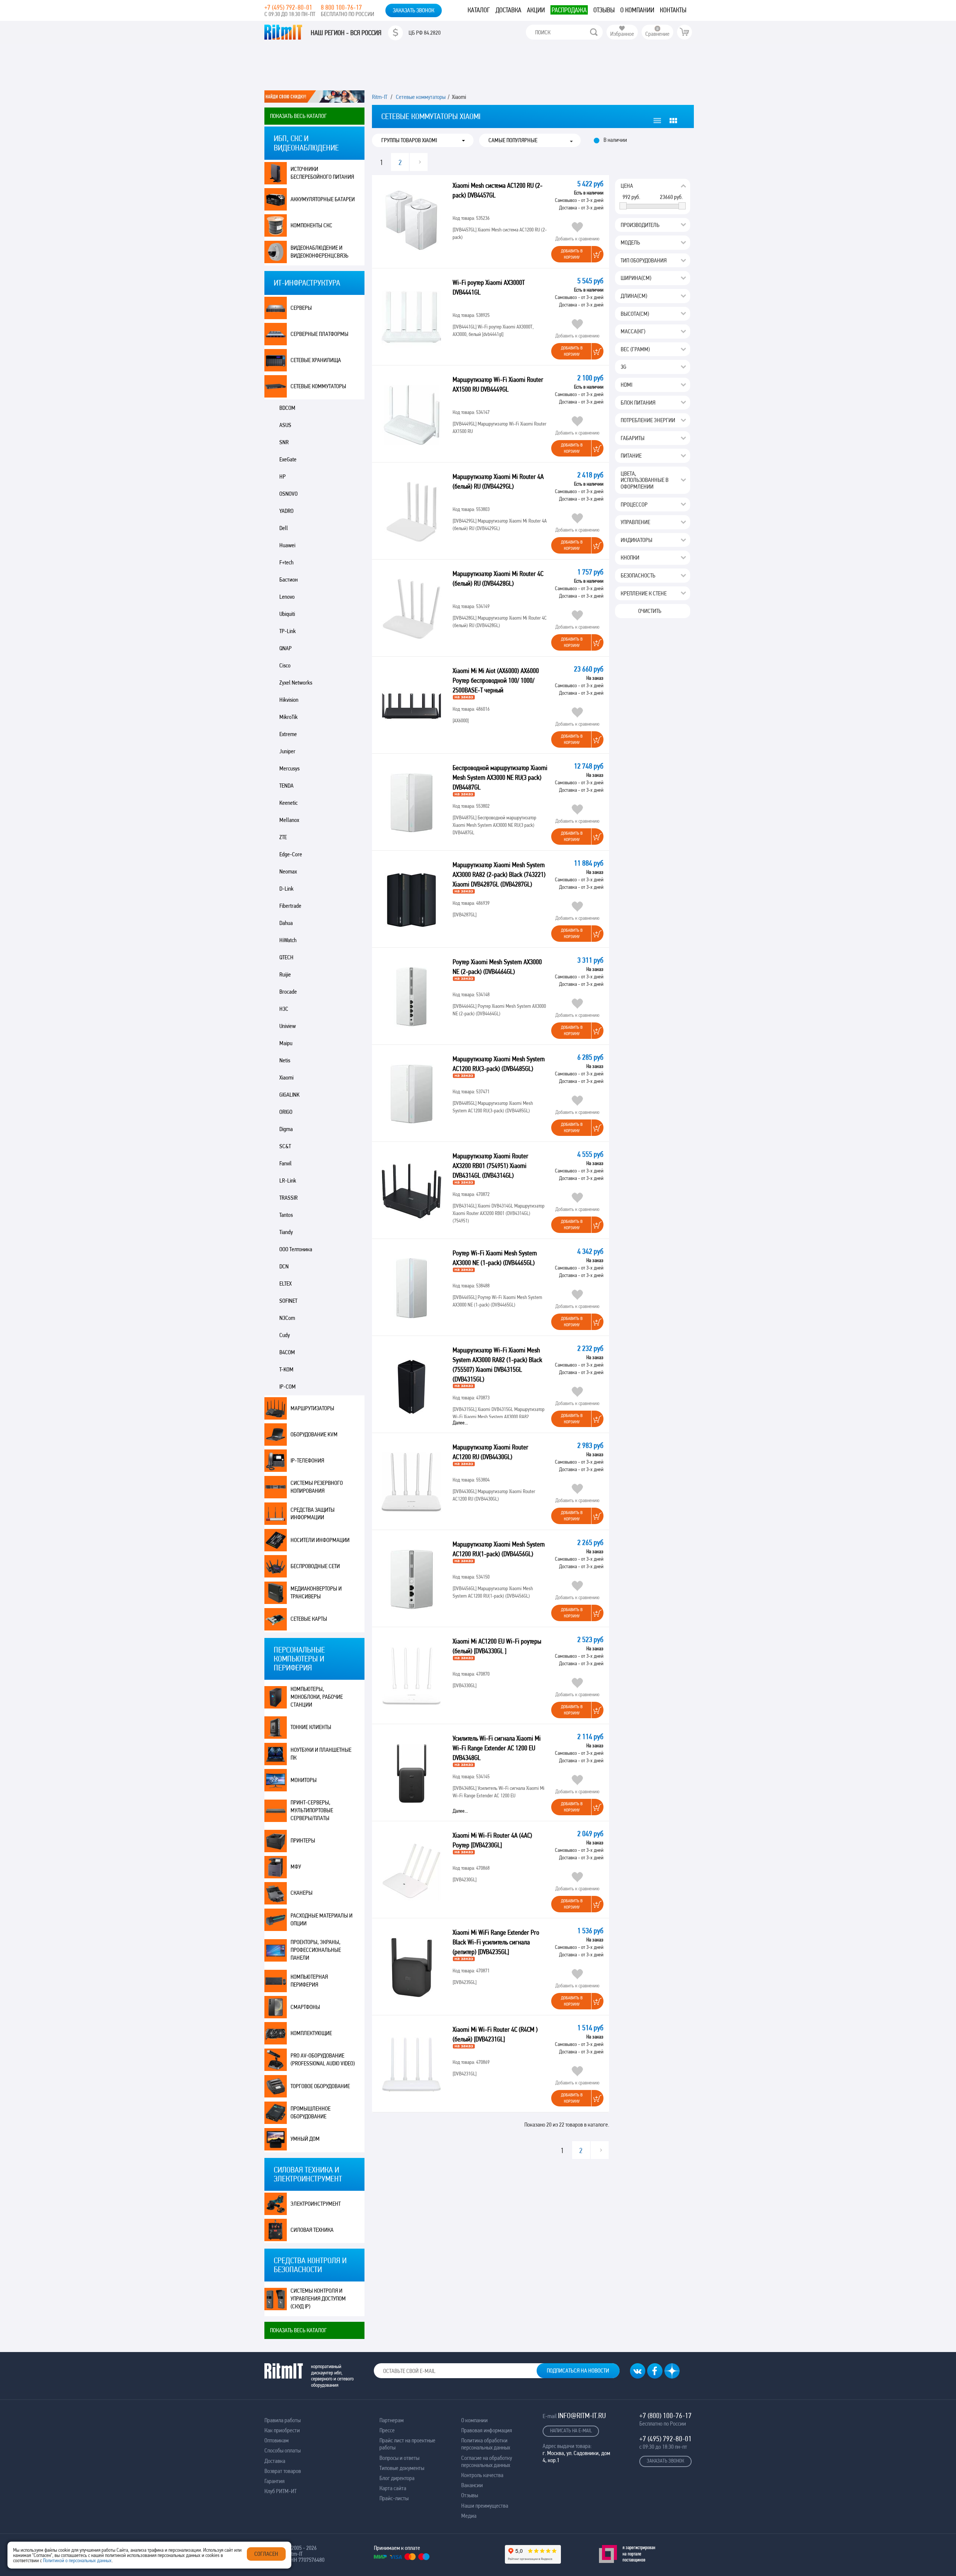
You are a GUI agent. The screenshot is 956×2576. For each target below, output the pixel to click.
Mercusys (289, 768)
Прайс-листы (394, 2498)
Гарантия (274, 2481)
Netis (285, 1060)
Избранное (622, 34)
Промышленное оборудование (311, 2112)
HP (283, 476)
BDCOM (287, 408)
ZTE (283, 837)
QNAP (285, 648)
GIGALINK (289, 1095)
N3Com (287, 1318)
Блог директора (397, 2478)
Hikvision (289, 700)
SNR (284, 442)
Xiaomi (286, 1077)
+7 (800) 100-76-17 (665, 2415)
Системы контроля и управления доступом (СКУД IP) (318, 2298)
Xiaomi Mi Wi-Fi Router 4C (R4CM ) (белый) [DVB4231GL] (495, 2034)
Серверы (301, 308)
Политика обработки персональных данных (486, 2444)
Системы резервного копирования (317, 1487)
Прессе (387, 2430)
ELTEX (285, 1284)
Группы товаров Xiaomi (409, 140)
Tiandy (286, 1232)
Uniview (288, 1026)
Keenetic (288, 803)
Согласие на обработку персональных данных (487, 2461)
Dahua (286, 923)
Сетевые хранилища (316, 360)
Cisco (285, 665)
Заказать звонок (414, 10)
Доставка (508, 10)
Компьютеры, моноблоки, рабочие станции (317, 1697)
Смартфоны (305, 2007)
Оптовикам (277, 2440)
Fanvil (285, 1163)
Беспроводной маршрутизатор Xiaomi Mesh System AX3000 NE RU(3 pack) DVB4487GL (500, 777)
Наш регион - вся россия (346, 33)
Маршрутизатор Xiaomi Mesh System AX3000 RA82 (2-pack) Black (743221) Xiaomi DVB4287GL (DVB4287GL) (499, 874)
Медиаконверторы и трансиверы (316, 1592)
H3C (284, 1009)
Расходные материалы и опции (322, 1919)
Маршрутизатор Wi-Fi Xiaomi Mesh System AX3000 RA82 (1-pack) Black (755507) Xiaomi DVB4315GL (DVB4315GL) (497, 1365)
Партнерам (392, 2420)
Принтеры (303, 1840)
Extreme (288, 734)
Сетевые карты (309, 1619)
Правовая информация (487, 2430)
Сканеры (302, 1893)
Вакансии (472, 2485)
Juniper (287, 751)
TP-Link (288, 631)
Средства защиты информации (313, 1514)
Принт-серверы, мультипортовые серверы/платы (312, 1810)
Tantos (286, 1215)
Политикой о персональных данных (77, 2560)
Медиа (469, 2516)
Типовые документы (402, 2468)
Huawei (287, 545)
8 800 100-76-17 (341, 7)
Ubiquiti (287, 614)
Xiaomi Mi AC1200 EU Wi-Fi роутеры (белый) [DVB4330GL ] (497, 1646)
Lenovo (287, 597)
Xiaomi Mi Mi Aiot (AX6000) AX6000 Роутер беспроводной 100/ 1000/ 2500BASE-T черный (496, 680)
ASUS (285, 425)
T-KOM (286, 1369)
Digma (286, 1129)
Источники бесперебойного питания (322, 173)
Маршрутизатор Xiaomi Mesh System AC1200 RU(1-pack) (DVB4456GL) (499, 1549)
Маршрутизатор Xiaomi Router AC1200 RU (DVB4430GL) (491, 1452)
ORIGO (286, 1112)
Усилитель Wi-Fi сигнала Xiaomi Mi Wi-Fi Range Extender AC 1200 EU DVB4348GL (497, 1748)
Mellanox (289, 820)
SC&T (285, 1146)
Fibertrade (290, 906)
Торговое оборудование (320, 2086)
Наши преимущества (485, 2506)
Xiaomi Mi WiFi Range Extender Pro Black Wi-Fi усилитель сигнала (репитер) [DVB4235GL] (496, 1942)
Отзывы (604, 10)
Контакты (673, 10)
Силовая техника (312, 2230)
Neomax (288, 871)
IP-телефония (307, 1460)
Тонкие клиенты (311, 1727)
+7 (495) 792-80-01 (288, 7)
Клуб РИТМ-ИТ (280, 2491)
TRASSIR (288, 1198)
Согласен (266, 2554)
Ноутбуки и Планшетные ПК (321, 1754)
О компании (637, 10)
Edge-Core (291, 854)
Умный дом (305, 2139)
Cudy (285, 1335)
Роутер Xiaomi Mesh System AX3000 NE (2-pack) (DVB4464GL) (497, 967)
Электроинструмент (316, 2204)
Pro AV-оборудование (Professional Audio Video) (323, 2059)
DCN (284, 1266)
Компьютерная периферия (309, 1981)
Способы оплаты (283, 2450)
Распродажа (569, 10)
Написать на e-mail (571, 2430)
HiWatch (288, 940)
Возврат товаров (283, 2471)
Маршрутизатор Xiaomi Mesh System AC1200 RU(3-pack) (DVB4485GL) (499, 1064)
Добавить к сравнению (577, 239)
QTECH (286, 957)
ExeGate (288, 459)
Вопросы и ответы (399, 2458)
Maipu (286, 1043)
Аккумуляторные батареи (323, 199)
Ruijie (285, 974)
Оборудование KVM (314, 1434)
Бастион (288, 580)
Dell (284, 528)
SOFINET (288, 1301)
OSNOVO (288, 494)
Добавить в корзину (572, 254)
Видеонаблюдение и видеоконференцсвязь (319, 252)
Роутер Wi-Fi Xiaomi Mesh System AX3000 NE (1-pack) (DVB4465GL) (495, 1258)
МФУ (296, 1867)
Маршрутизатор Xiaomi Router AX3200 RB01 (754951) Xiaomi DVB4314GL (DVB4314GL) (491, 1166)
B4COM (287, 1352)
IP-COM (288, 1387)
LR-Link (288, 1180)
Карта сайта (393, 2488)
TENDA (286, 786)
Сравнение (657, 34)
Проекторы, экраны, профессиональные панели (316, 1950)
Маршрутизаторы (312, 1408)
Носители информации (320, 1540)
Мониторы (304, 1780)
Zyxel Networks (296, 683)
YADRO (286, 511)
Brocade (288, 992)
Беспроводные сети (315, 1566)
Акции (536, 10)
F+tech (286, 562)
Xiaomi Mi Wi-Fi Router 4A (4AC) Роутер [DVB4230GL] (492, 1840)
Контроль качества (482, 2475)
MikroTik (288, 717)
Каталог (479, 10)
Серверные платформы (319, 334)
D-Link (286, 889)
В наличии (615, 140)
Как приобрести (282, 2430)
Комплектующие (311, 2033)
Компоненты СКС (311, 225)
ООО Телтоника (296, 1249)
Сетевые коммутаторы (318, 386)
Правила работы (283, 2420)
